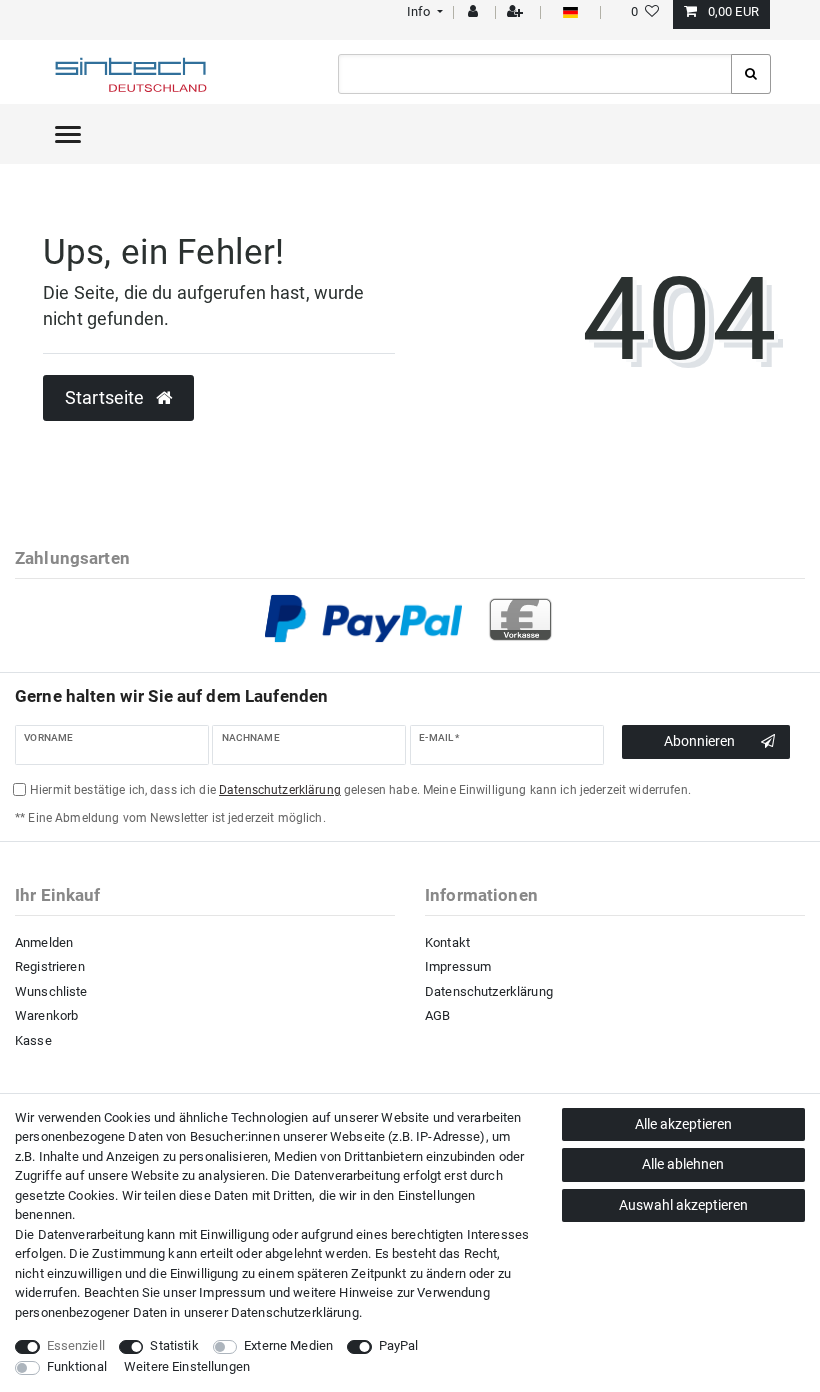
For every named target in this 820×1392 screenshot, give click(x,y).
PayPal (399, 1345)
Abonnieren (699, 741)
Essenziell (76, 1345)
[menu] (68, 134)
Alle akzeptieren (683, 1124)
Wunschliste (51, 991)
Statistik (174, 1345)
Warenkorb (46, 1015)
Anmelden (44, 942)
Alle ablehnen (683, 1164)
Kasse (33, 1040)
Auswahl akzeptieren (683, 1205)
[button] (422, 11)
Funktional (77, 1366)
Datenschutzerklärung (489, 991)
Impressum (458, 966)
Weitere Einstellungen (187, 1366)
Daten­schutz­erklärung (295, 1312)
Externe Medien (288, 1345)
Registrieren (50, 966)
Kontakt (447, 942)
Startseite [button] (107, 398)
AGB (437, 1015)
